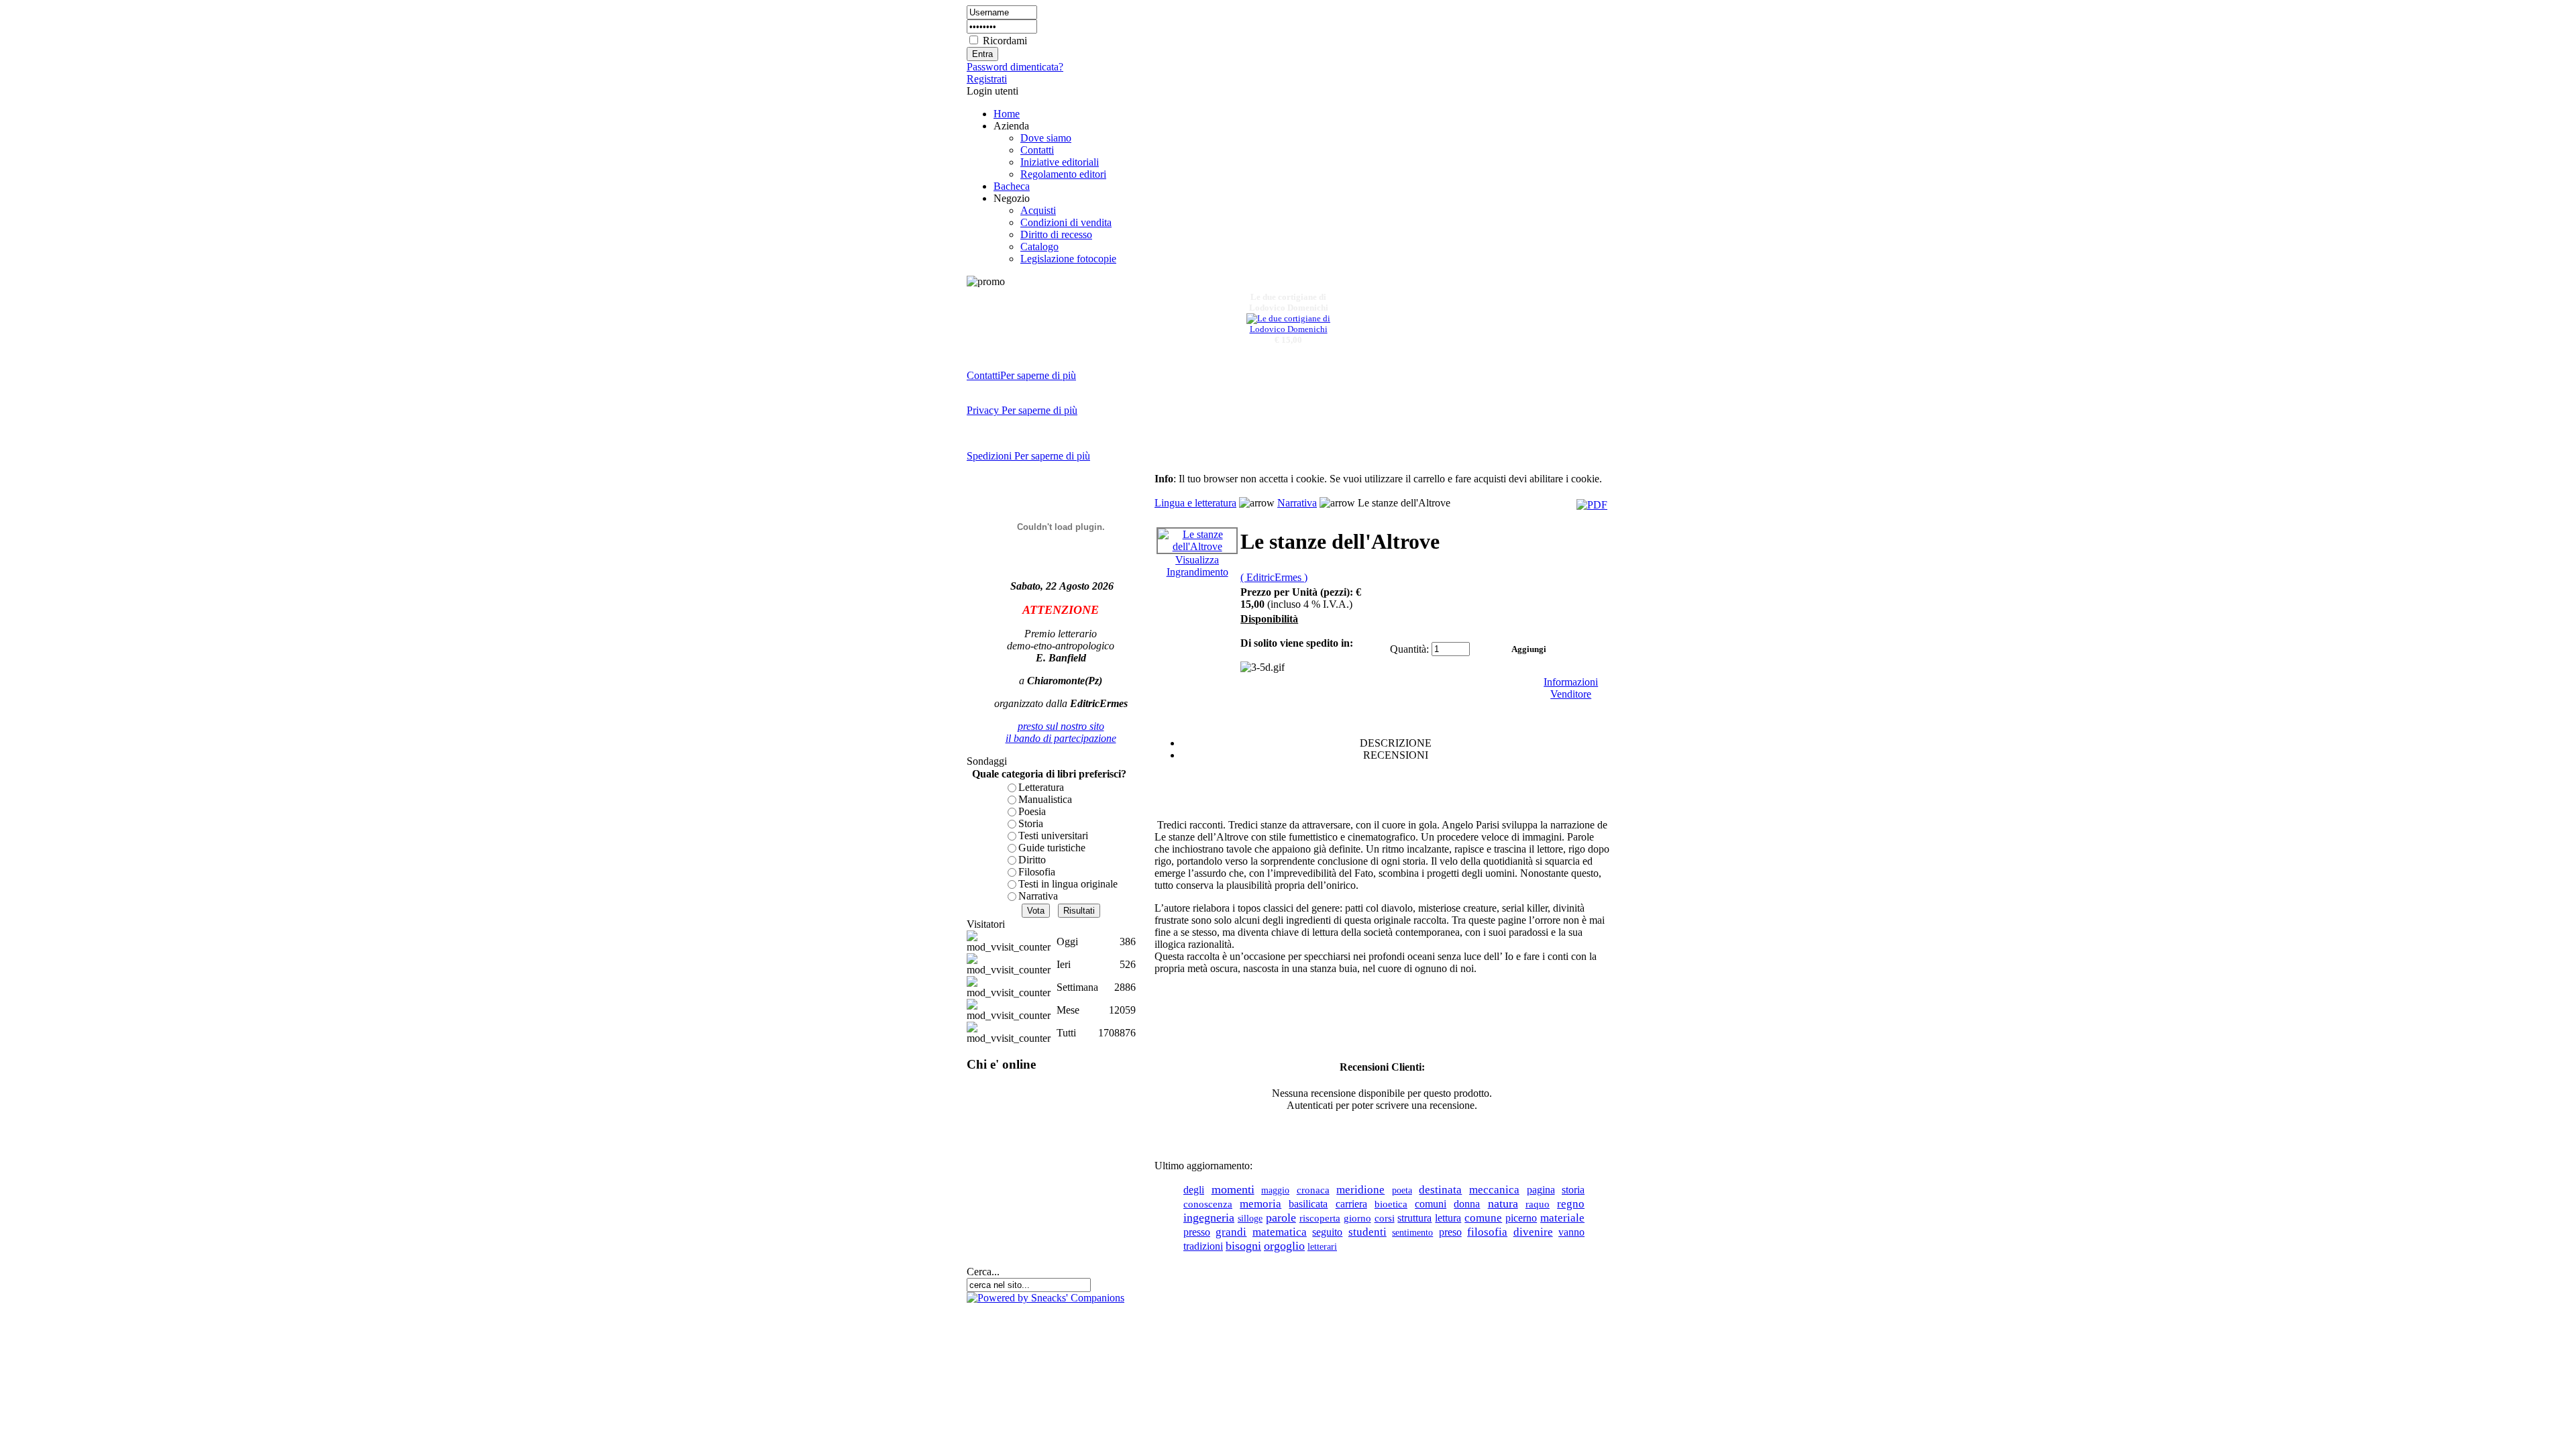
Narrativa (1038, 896)
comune (1483, 1218)
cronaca (1313, 1190)
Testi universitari (1053, 836)
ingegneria (1209, 1218)
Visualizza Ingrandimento (1197, 566)
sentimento (1412, 1232)
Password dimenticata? (1015, 67)
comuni (1431, 1204)
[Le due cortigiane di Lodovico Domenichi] (1288, 322)
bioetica (1391, 1204)
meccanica (1494, 1189)
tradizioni (1203, 1246)
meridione (1360, 1190)
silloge (1250, 1218)
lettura (1448, 1218)
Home (1007, 114)
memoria (1260, 1204)
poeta (1402, 1190)
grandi (1231, 1232)
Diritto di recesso (1056, 234)
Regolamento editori (1063, 174)
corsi (1385, 1218)
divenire (1533, 1232)
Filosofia (1037, 872)
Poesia (1032, 811)
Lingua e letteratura (1195, 503)
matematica (1280, 1232)
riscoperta (1320, 1218)
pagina (1541, 1190)
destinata (1440, 1190)
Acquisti (1038, 210)
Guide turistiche (1052, 848)
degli (1194, 1190)
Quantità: (1409, 649)
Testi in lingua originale (1068, 884)
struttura (1414, 1218)
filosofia (1487, 1232)
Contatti (1037, 150)
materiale (1562, 1218)
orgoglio (1284, 1246)
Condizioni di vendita (1066, 222)
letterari (1322, 1246)
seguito (1327, 1232)
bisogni (1243, 1246)
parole (1281, 1218)
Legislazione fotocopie (1068, 259)
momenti (1233, 1189)
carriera (1351, 1204)
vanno (1571, 1232)
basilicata (1308, 1204)
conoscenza (1208, 1204)
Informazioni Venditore (1571, 688)
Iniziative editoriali (1060, 162)
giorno (1357, 1218)
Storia (1031, 823)
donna (1467, 1204)
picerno (1521, 1218)
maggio (1275, 1190)
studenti (1367, 1232)
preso (1450, 1232)
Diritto (1032, 860)
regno (1571, 1204)
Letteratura (1041, 787)
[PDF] (1592, 505)
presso (1197, 1232)
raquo (1538, 1204)
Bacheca (1012, 186)
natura (1503, 1203)
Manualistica (1045, 799)
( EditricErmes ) (1274, 577)
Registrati (987, 79)
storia (1573, 1190)
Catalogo (1039, 247)
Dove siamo (1046, 138)
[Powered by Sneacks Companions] (1045, 1298)
